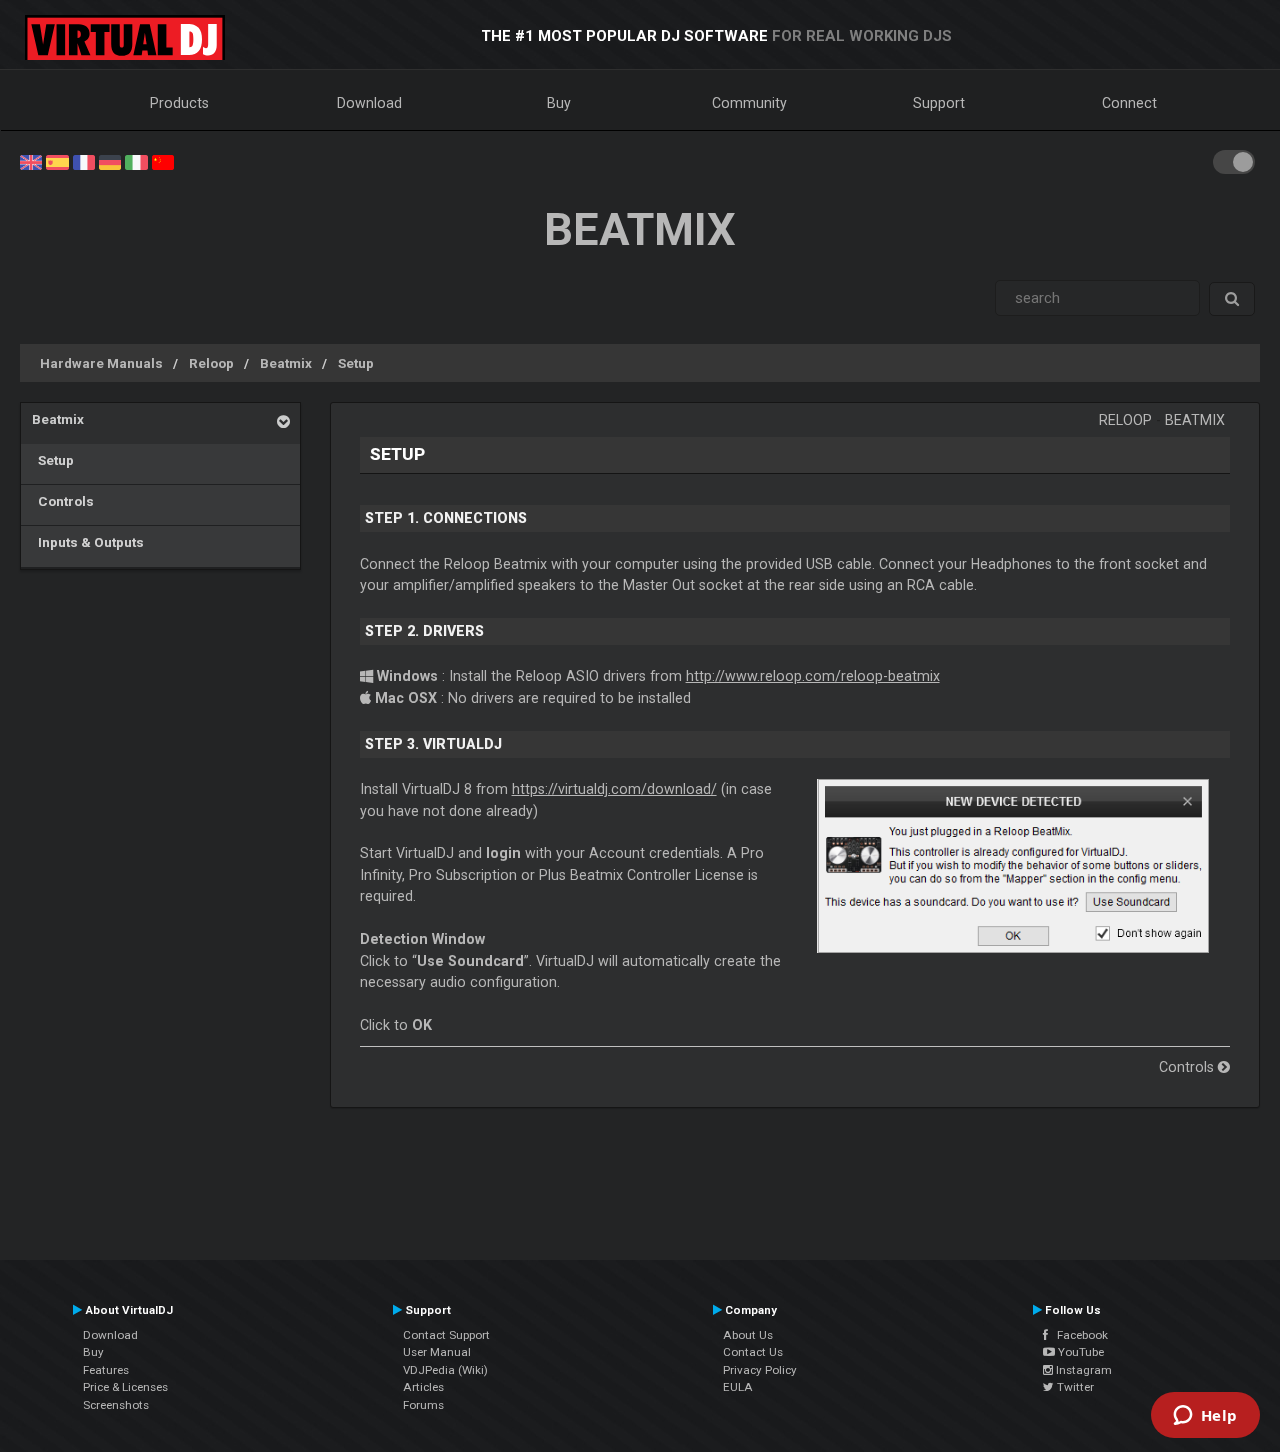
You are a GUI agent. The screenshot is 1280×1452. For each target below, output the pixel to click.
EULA (738, 1387)
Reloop (211, 363)
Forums (423, 1405)
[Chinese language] (163, 161)
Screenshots (116, 1405)
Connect (1129, 103)
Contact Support (446, 1335)
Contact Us (753, 1352)
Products (179, 103)
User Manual (437, 1352)
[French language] (84, 161)
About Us (748, 1335)
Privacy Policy (760, 1370)
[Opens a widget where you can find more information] (1205, 1417)
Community (749, 103)
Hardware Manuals (101, 363)
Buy (559, 103)
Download (369, 103)
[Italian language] (136, 161)
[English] (31, 161)
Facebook (1078, 1335)
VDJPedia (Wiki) (445, 1370)
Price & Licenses (125, 1387)
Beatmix (286, 363)
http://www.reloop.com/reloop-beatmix (813, 676)
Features (106, 1370)
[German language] (110, 161)
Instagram (1082, 1370)
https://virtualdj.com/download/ (614, 789)
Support (939, 103)
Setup (356, 363)
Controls (63, 501)
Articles (423, 1387)
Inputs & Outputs (88, 542)
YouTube (1079, 1352)
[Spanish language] (57, 161)
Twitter (1074, 1387)
